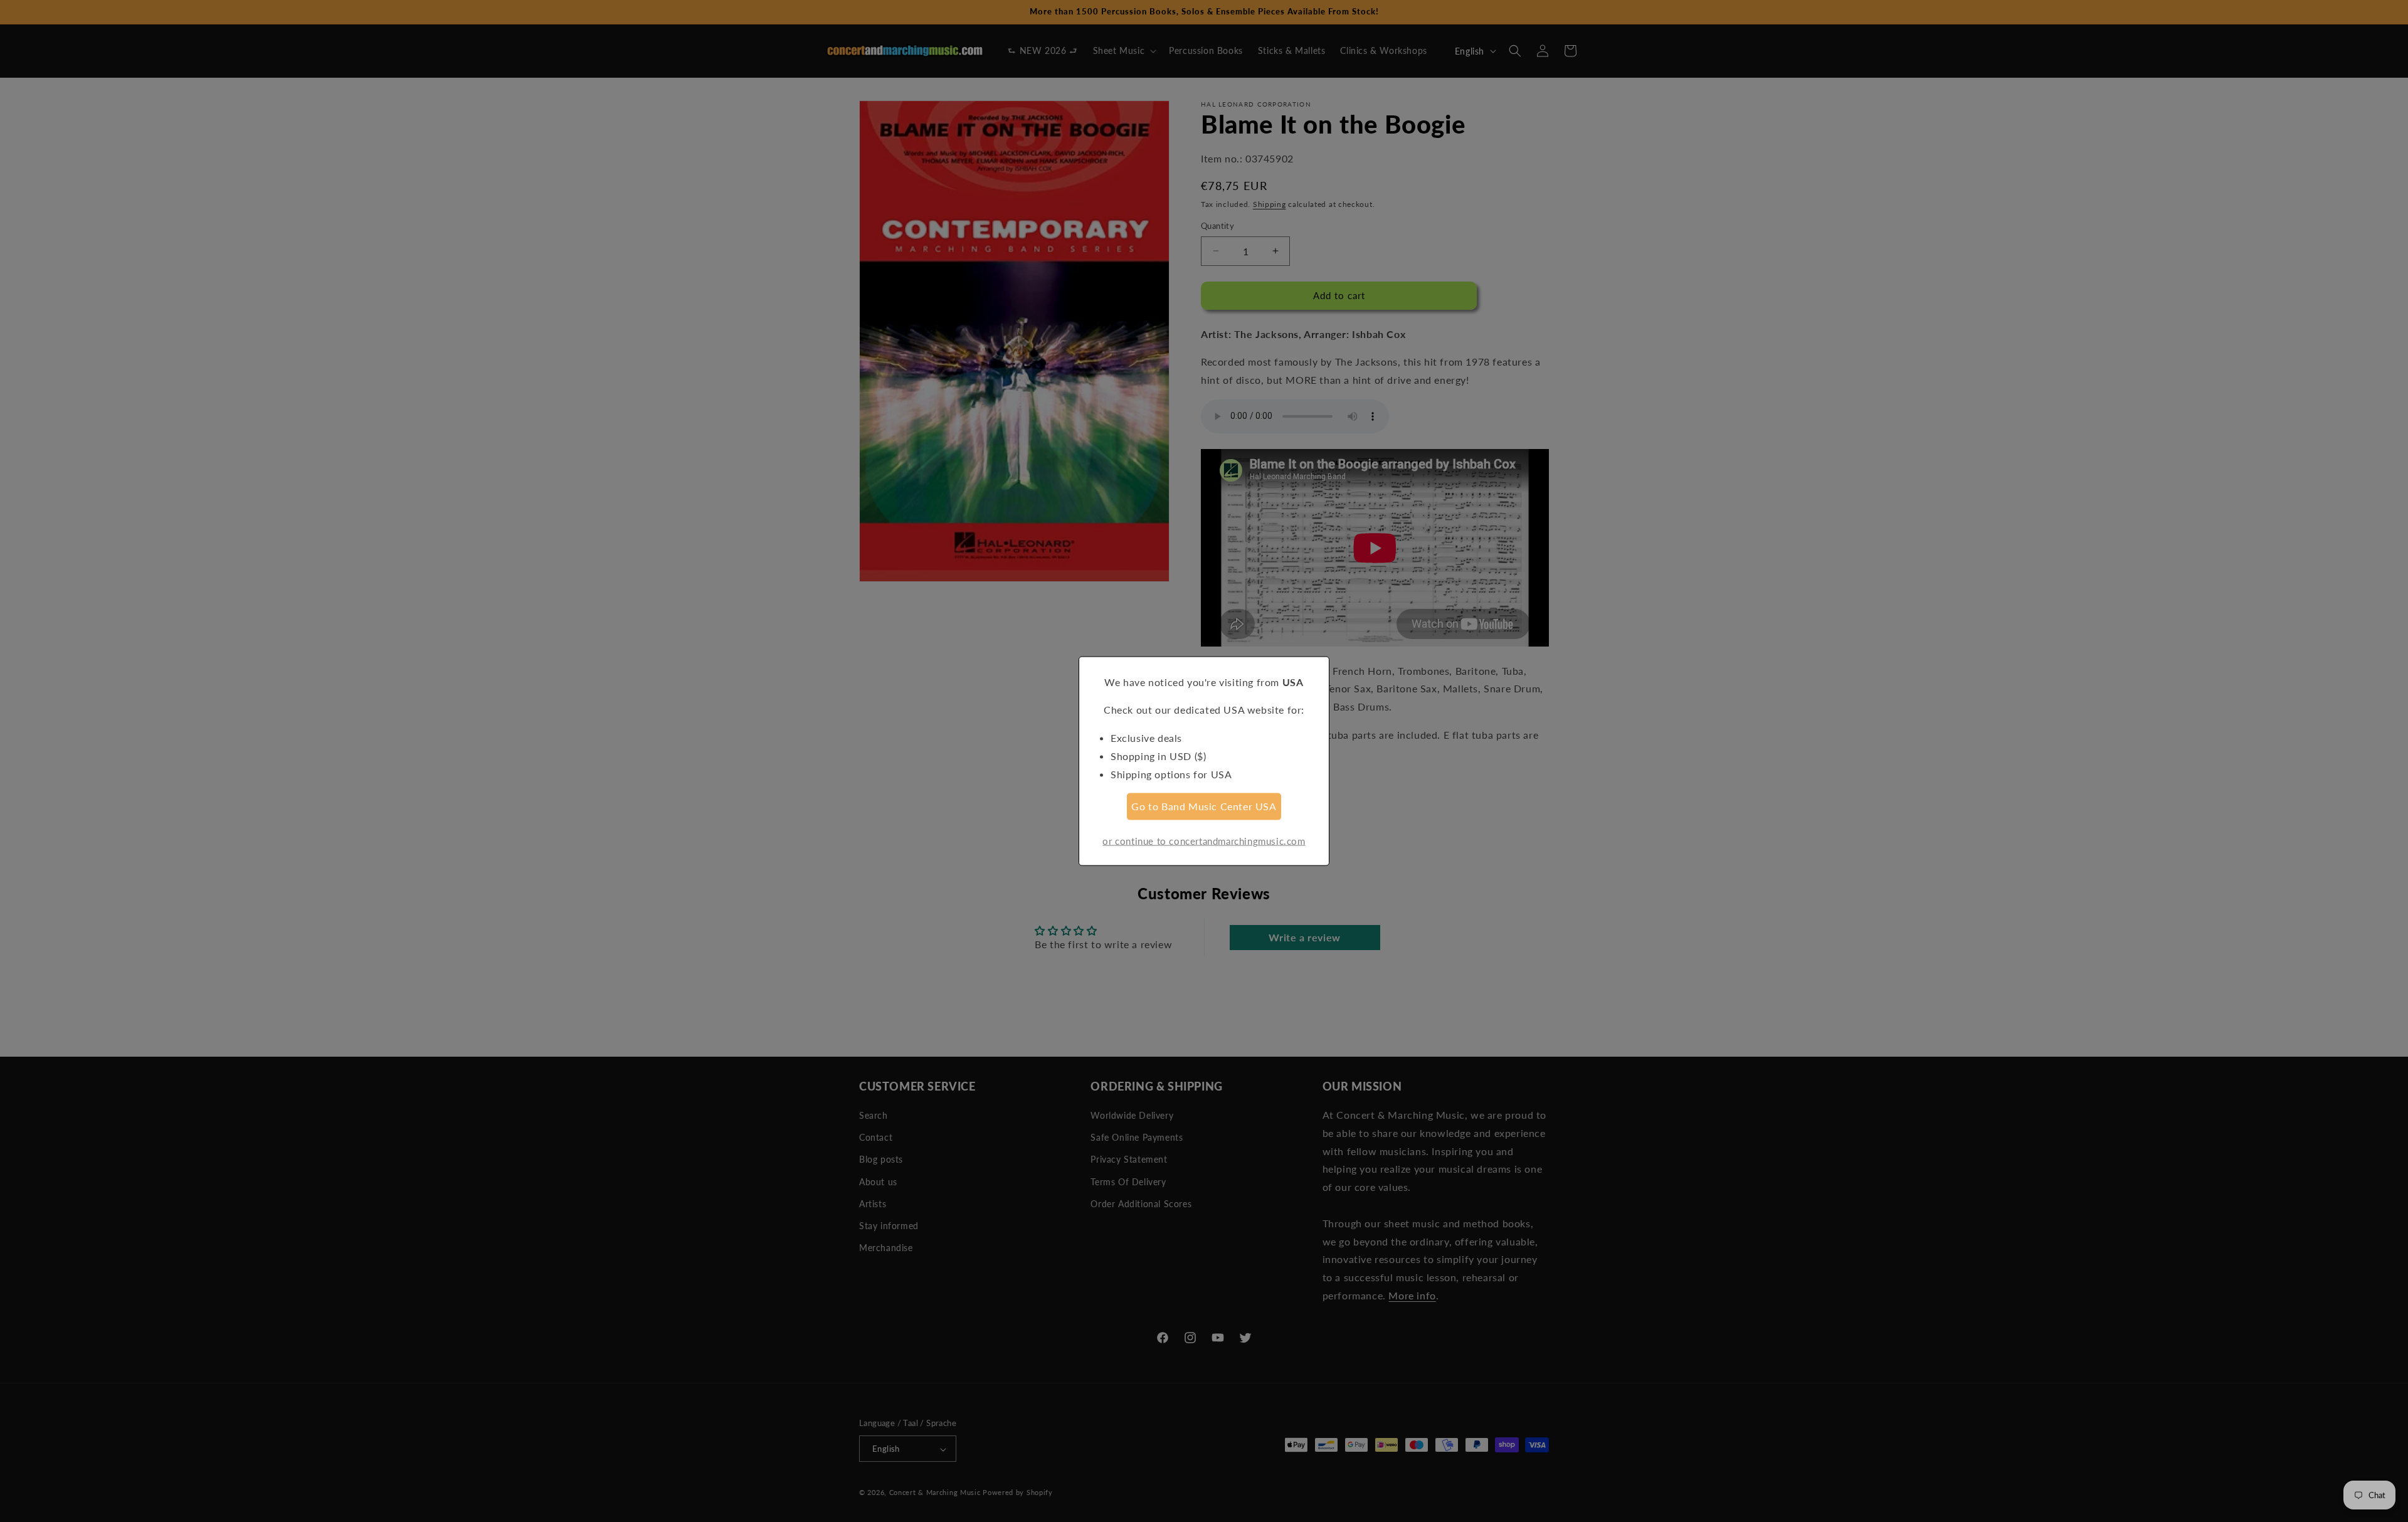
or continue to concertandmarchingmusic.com (1204, 841)
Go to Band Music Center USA (1204, 806)
